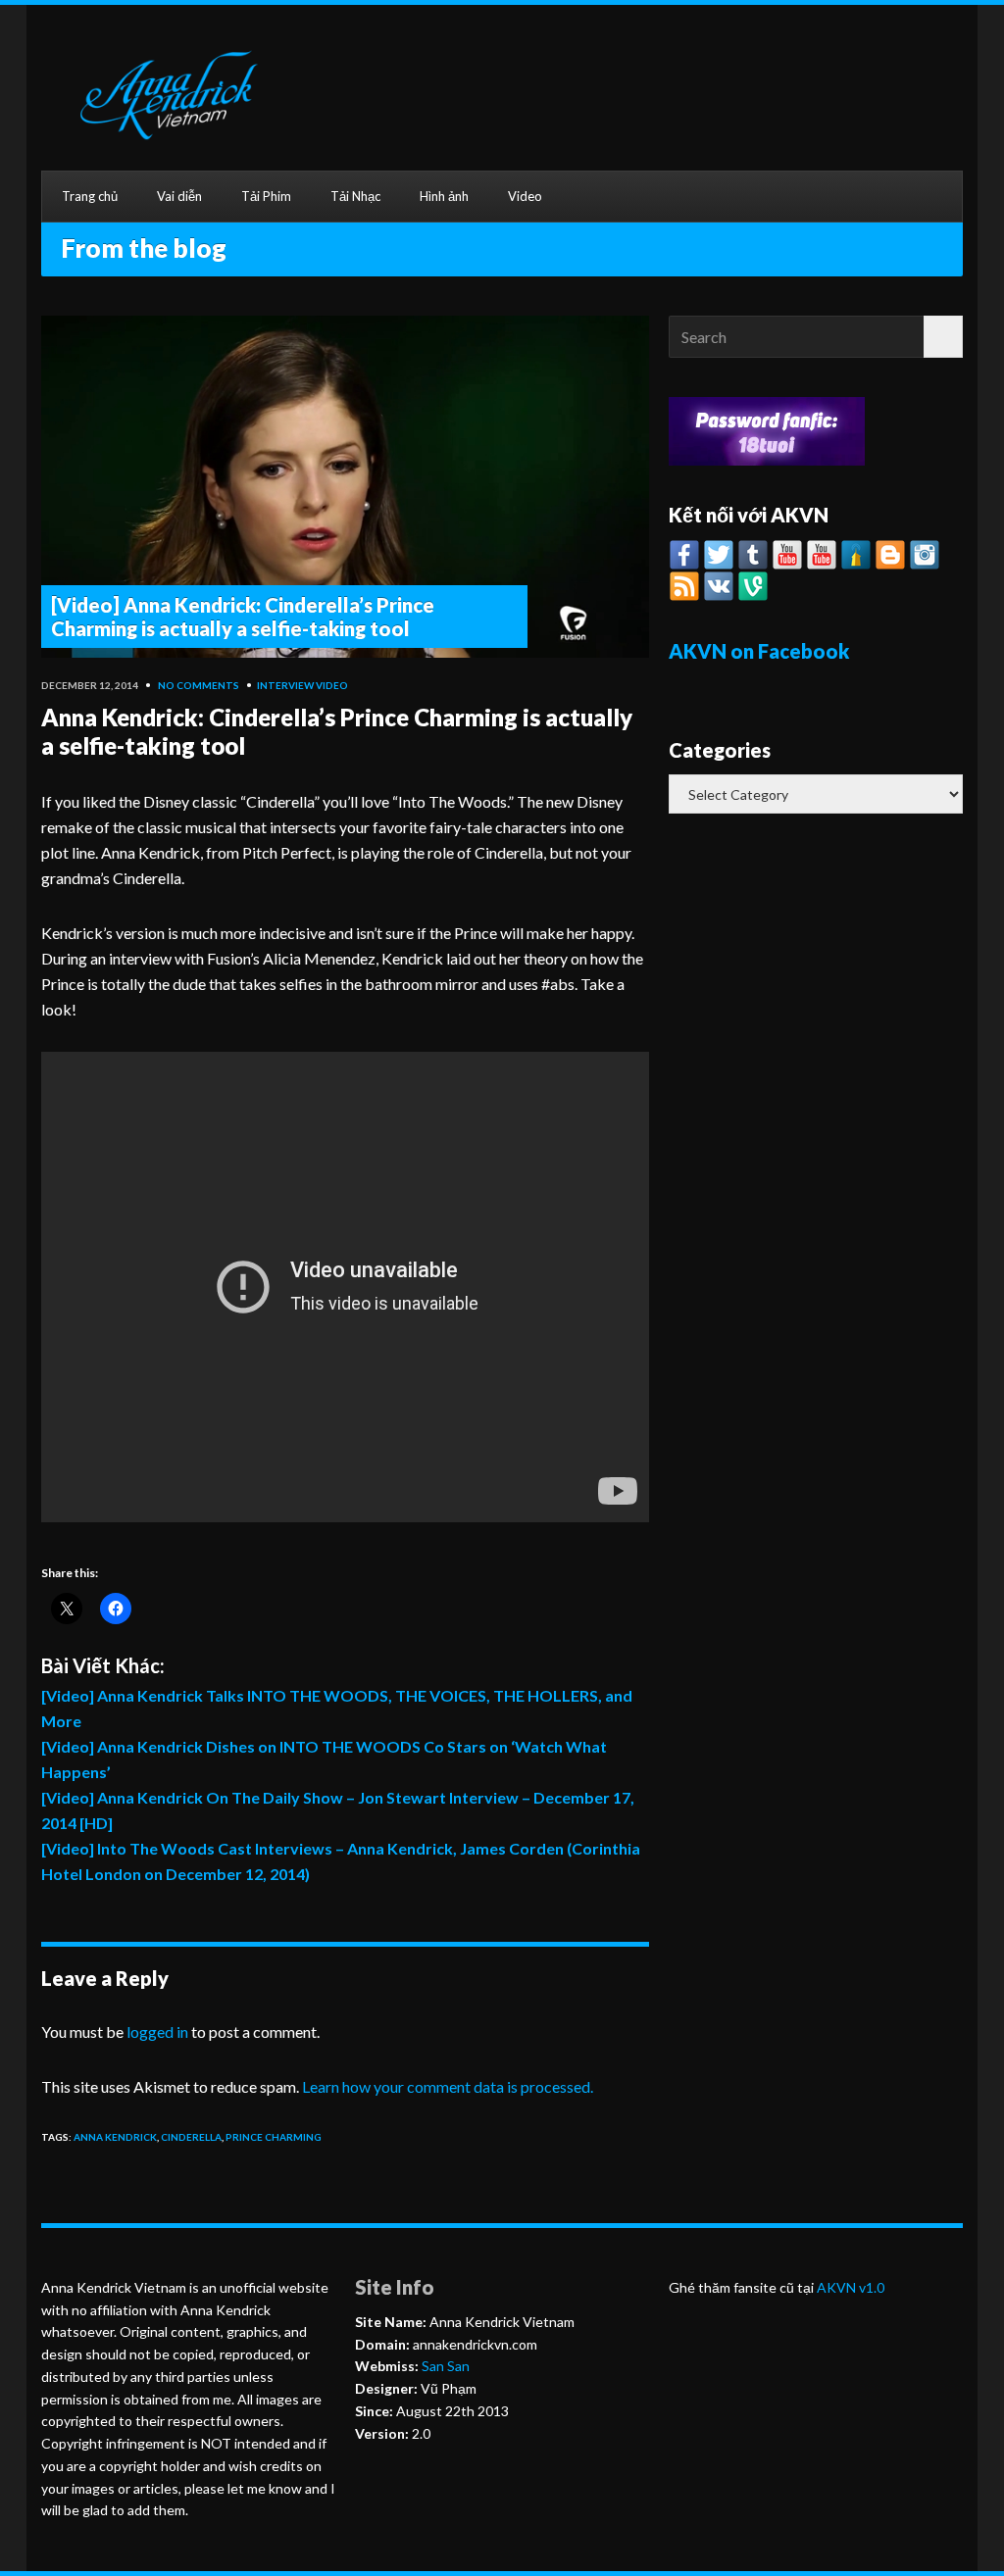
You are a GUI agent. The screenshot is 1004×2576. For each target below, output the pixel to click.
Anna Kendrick (115, 2137)
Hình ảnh (444, 196)
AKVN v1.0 (851, 2287)
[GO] (943, 337)
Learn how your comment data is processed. (448, 2086)
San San (444, 2366)
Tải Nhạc (355, 196)
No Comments (199, 685)
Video (525, 196)
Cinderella (191, 2137)
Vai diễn (179, 196)
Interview (285, 685)
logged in (157, 2031)
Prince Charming (274, 2137)
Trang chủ (90, 196)
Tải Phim (266, 196)
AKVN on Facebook (759, 651)
